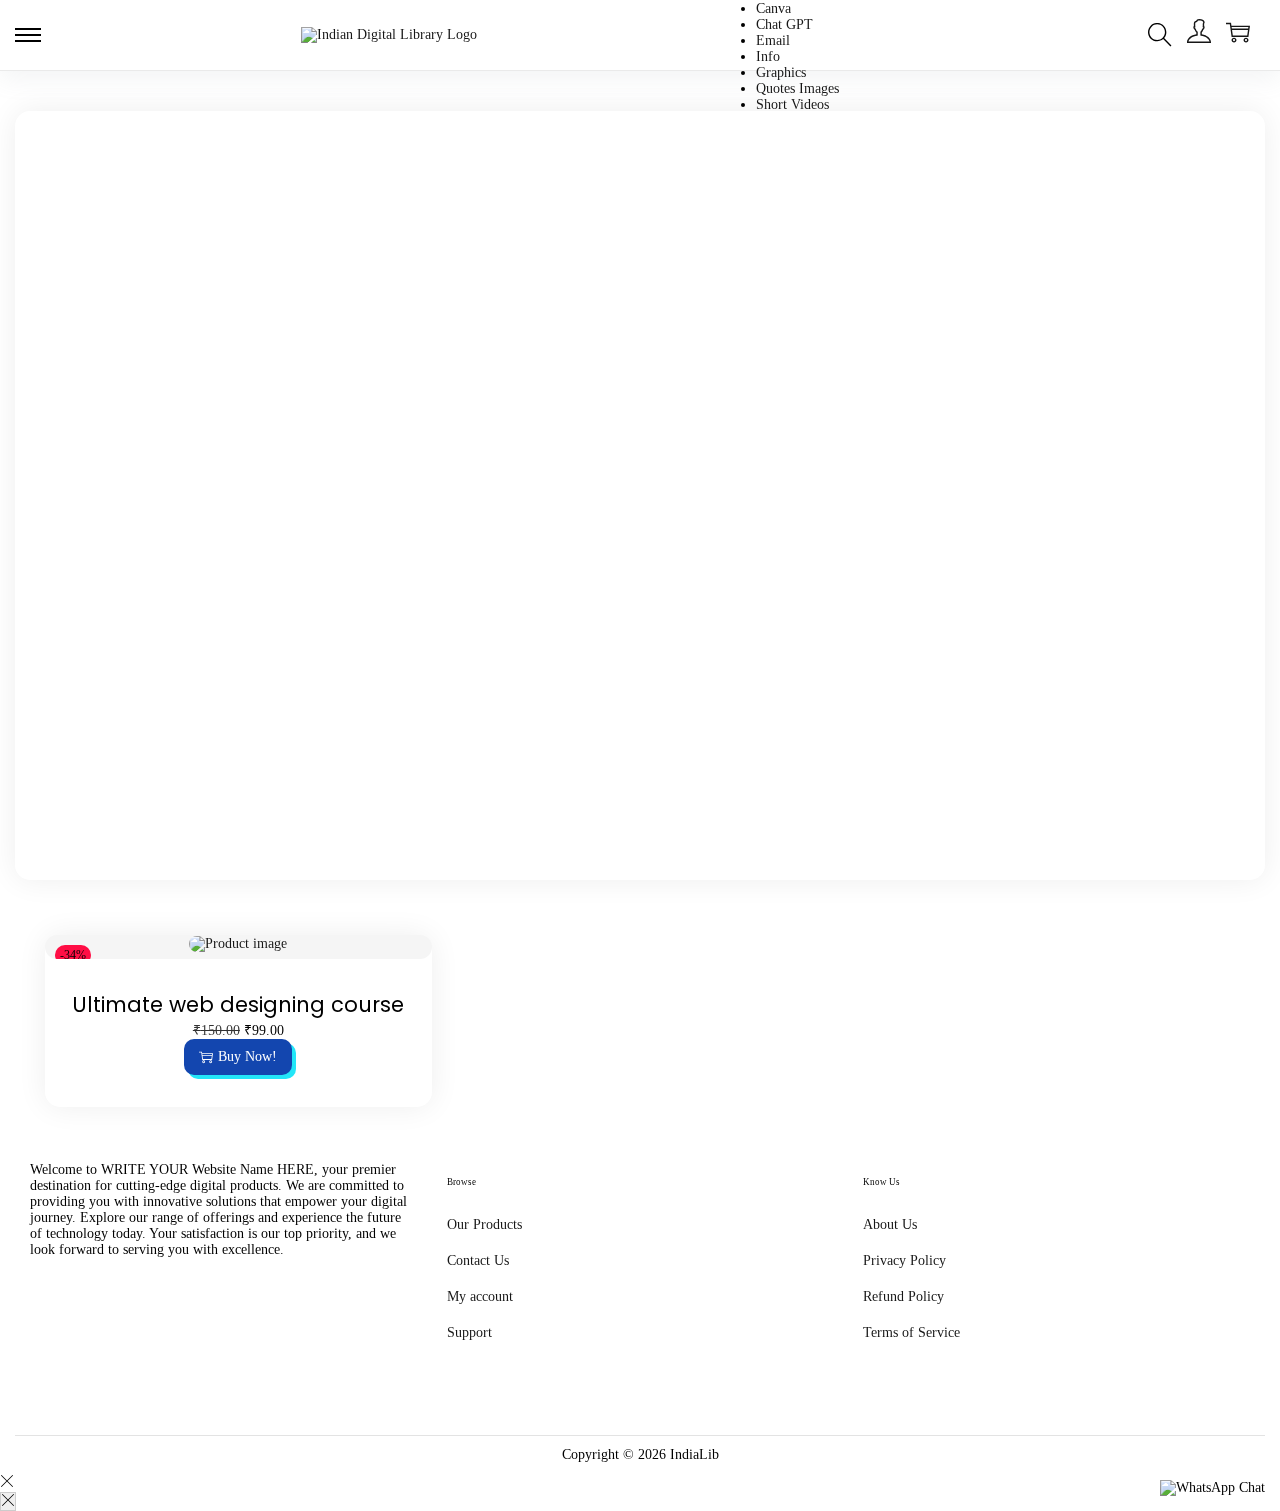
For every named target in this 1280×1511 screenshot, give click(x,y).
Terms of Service (911, 1332)
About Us (890, 1224)
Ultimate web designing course (238, 1004)
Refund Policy (903, 1296)
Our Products (484, 1224)
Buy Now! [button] (247, 1056)
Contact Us (478, 1260)
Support (469, 1332)
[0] (1238, 32)
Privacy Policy (904, 1260)
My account (480, 1296)
